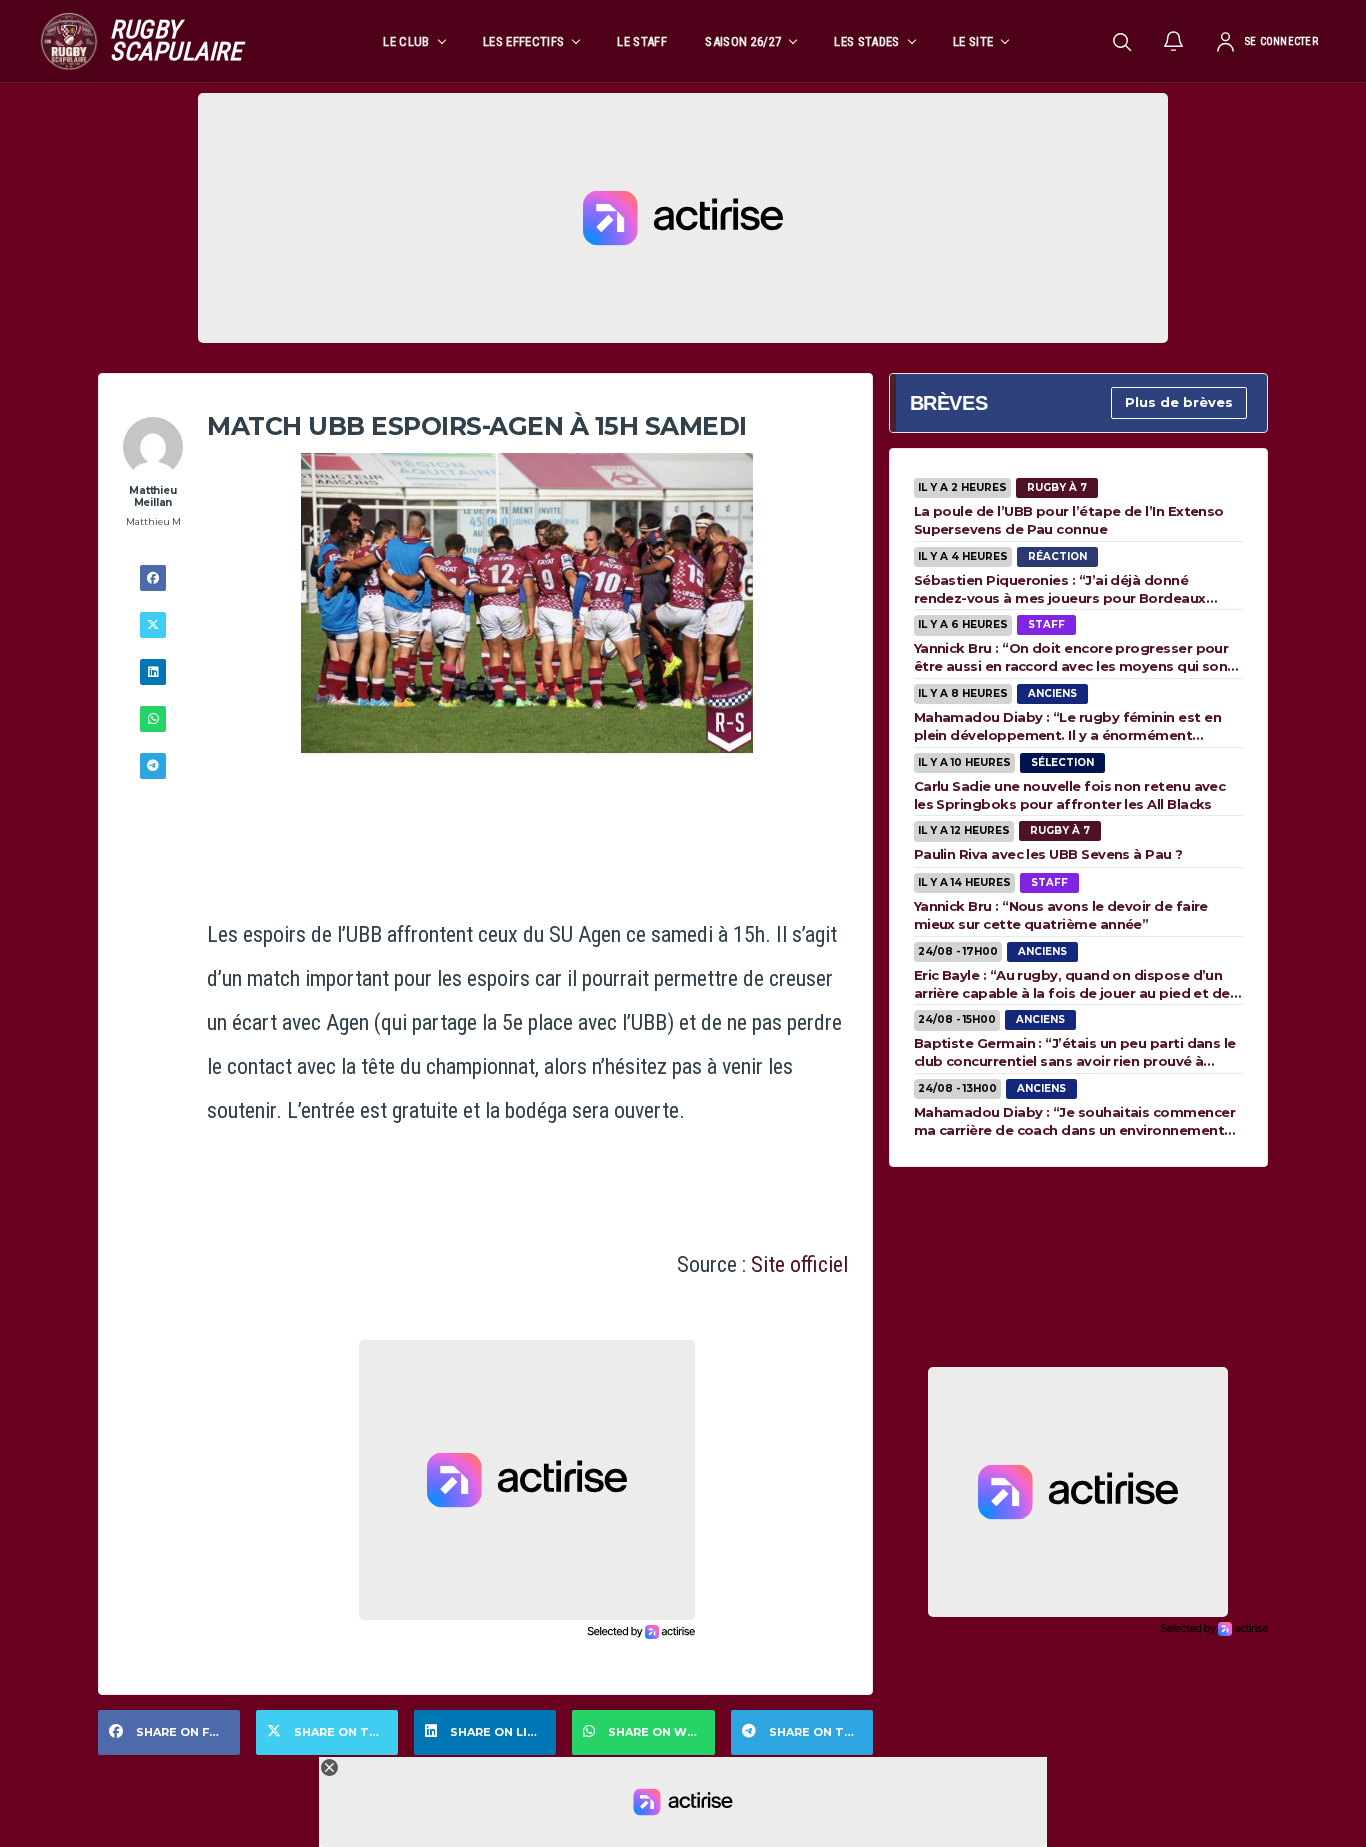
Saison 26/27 (743, 41)
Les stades (866, 41)
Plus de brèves (1179, 402)
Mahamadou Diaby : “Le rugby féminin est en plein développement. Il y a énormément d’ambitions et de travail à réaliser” (1067, 726)
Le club (406, 41)
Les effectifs (523, 41)
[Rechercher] (1122, 41)
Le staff (642, 41)
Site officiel (799, 1264)
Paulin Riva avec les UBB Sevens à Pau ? (1048, 854)
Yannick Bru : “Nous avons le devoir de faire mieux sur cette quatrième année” (1061, 915)
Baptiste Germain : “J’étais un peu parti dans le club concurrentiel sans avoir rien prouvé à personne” (1075, 1052)
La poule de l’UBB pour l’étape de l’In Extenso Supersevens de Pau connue (1069, 520)
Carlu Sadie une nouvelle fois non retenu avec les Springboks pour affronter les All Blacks (1070, 795)
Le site (973, 41)
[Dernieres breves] (1174, 41)
